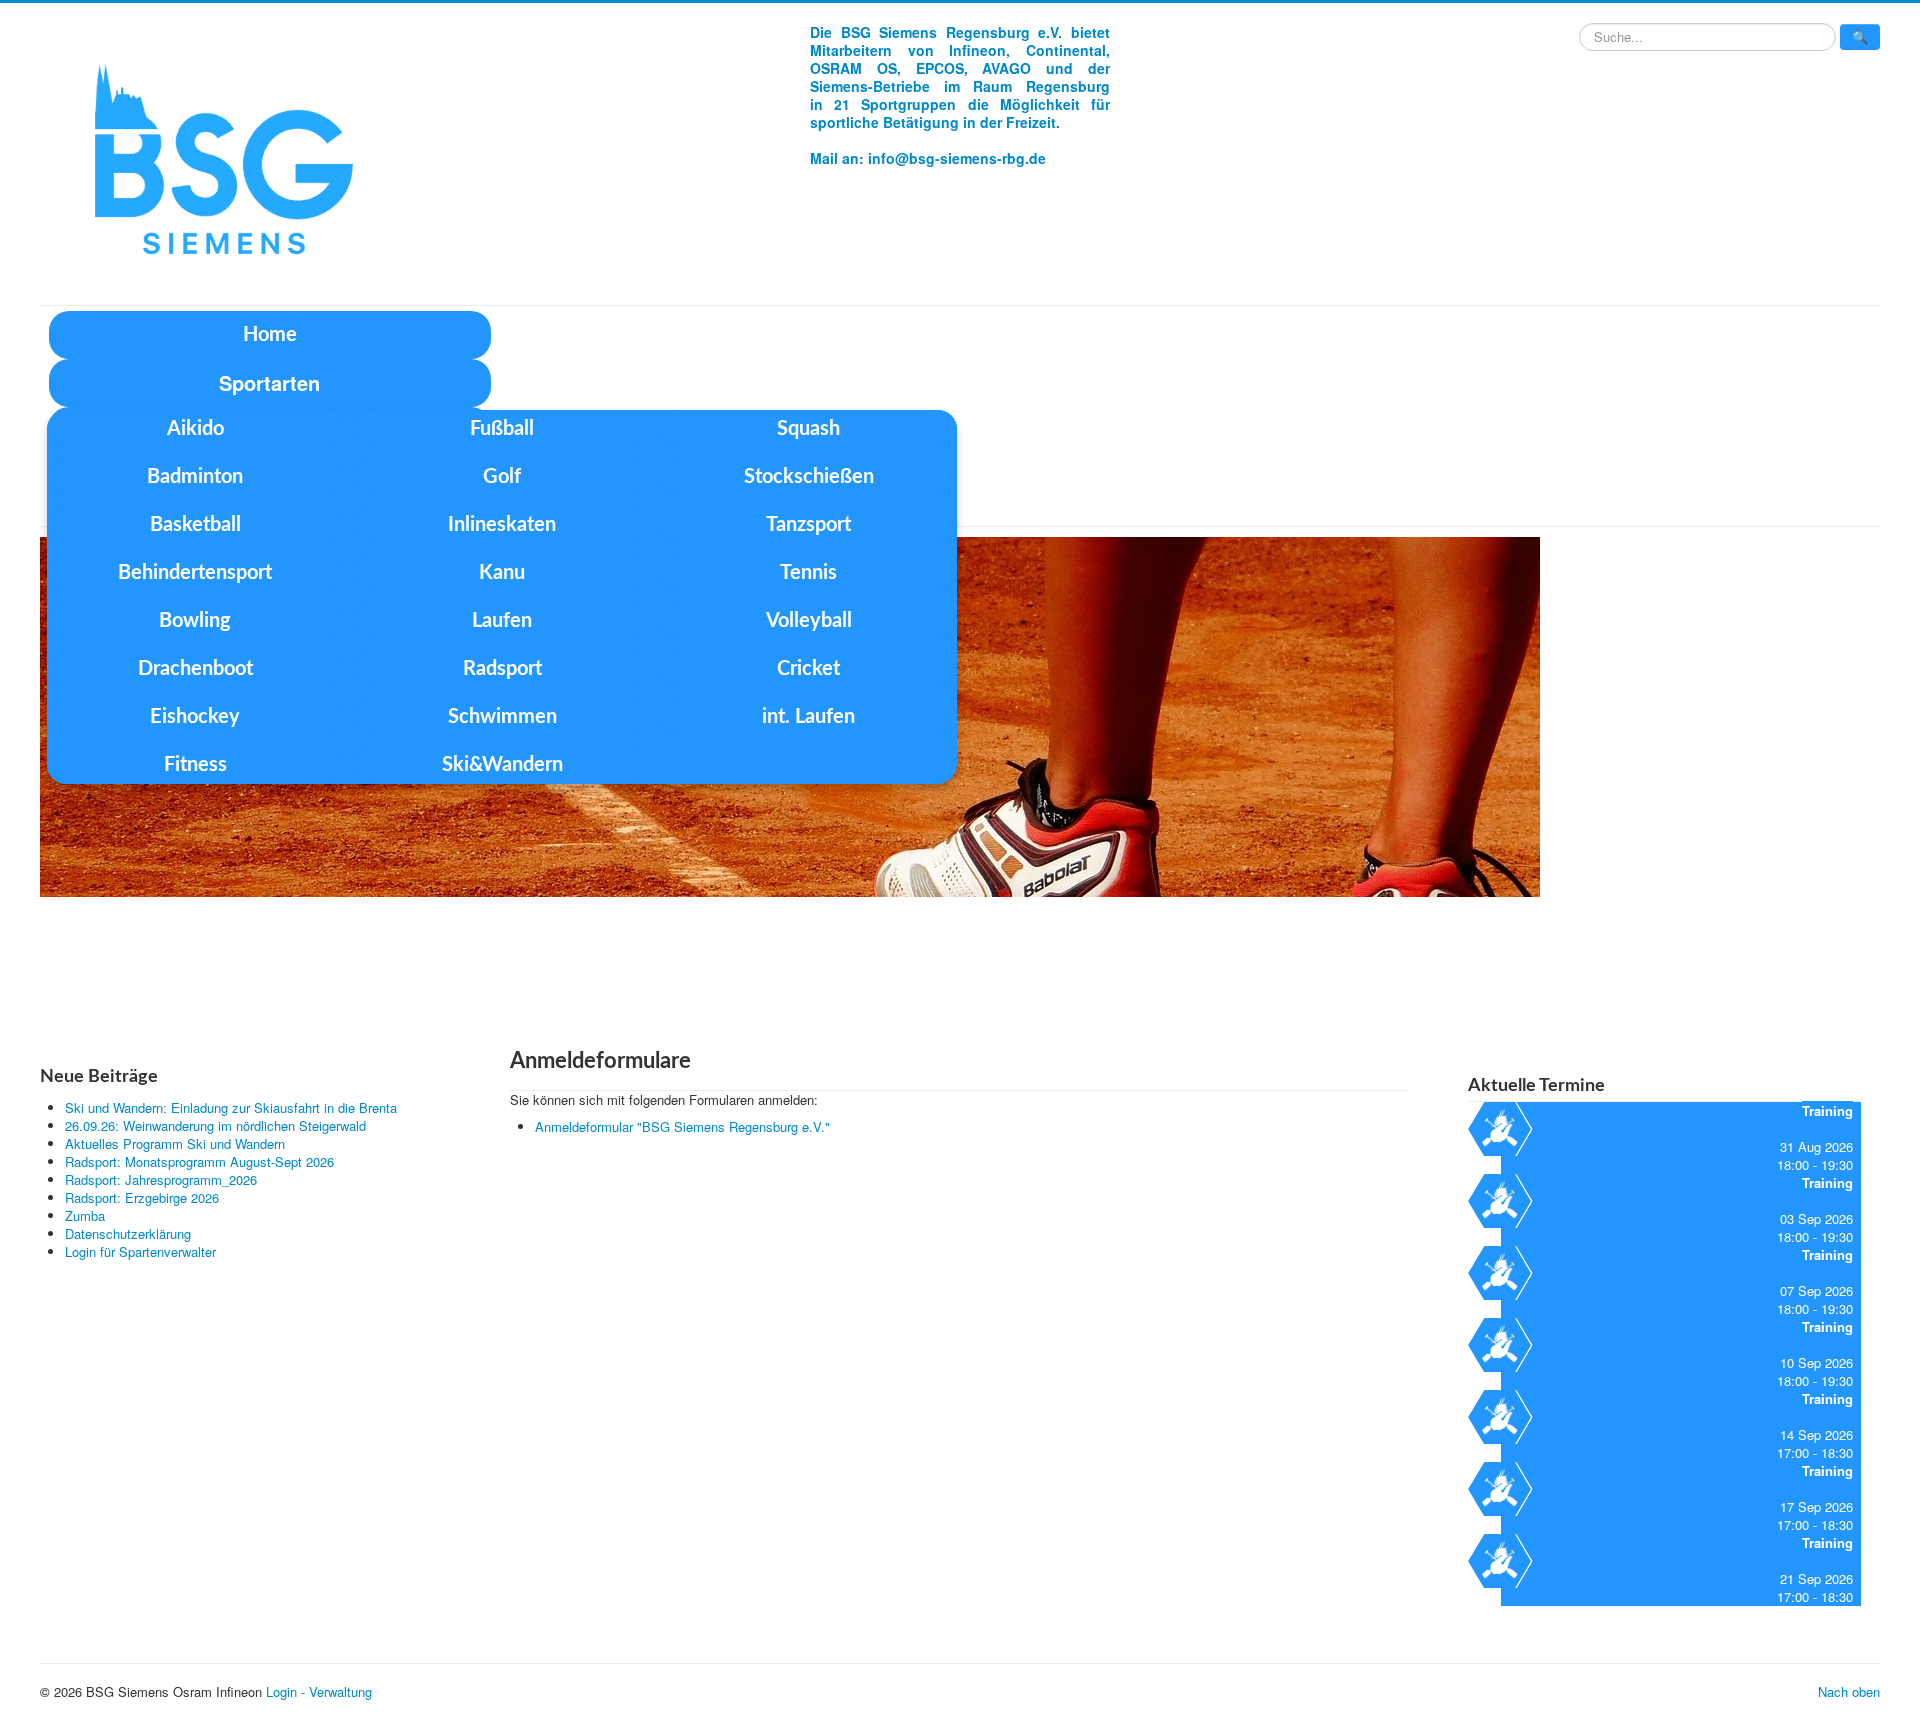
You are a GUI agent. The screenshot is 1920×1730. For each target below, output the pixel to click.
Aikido (195, 429)
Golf (502, 477)
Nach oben (1849, 1691)
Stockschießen (809, 477)
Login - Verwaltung (319, 1691)
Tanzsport (808, 525)
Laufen (502, 621)
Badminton (195, 477)
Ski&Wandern (502, 765)
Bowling (195, 621)
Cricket (808, 669)
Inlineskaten (502, 525)
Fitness (195, 765)
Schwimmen (502, 717)
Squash (808, 429)
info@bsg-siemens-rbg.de (957, 158)
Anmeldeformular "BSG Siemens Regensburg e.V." (682, 1126)
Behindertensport (195, 573)
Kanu (502, 573)
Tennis (808, 573)
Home (270, 335)
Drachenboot (195, 669)
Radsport (502, 669)
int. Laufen (808, 717)
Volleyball (809, 621)
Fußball (502, 429)
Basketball (195, 525)
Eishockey (195, 717)
